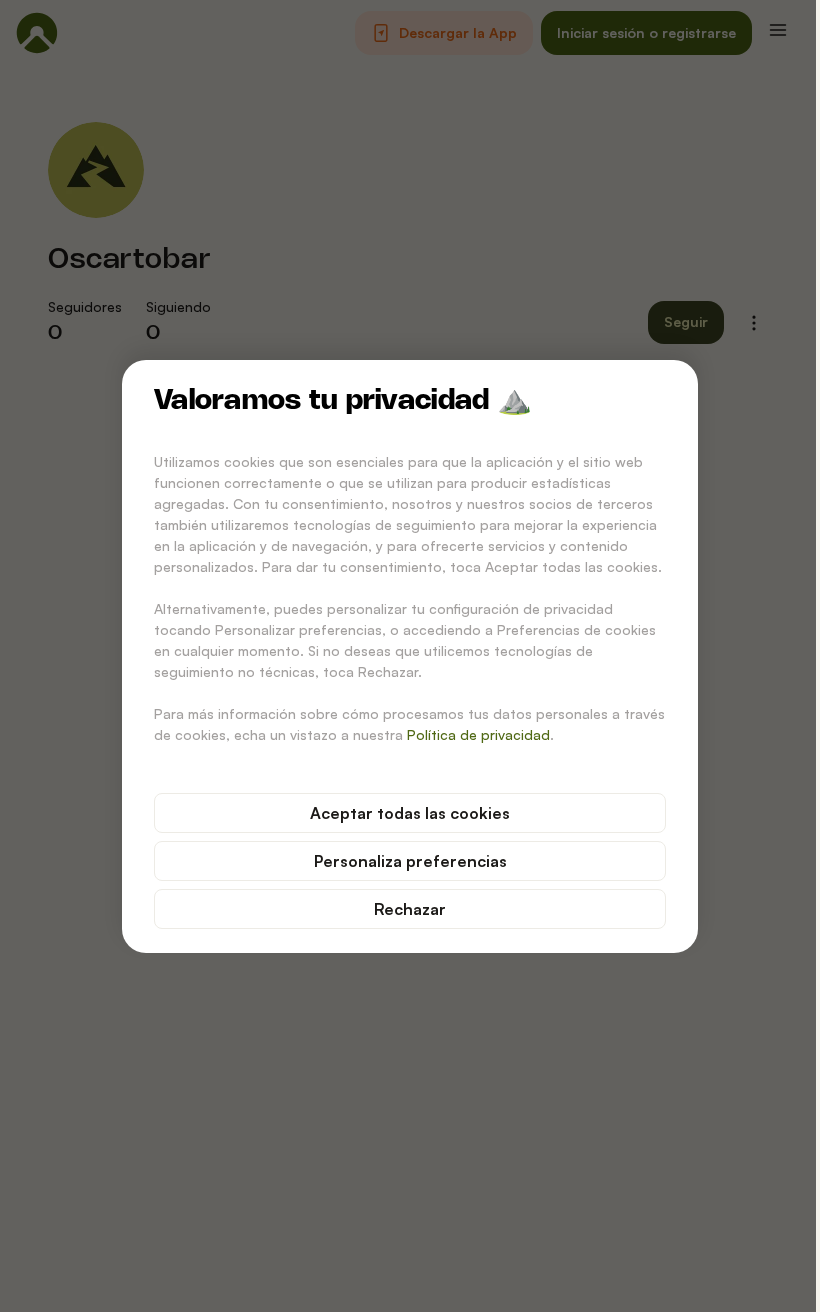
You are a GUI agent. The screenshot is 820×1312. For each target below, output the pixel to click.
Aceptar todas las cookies (410, 813)
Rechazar (410, 909)
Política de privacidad (478, 734)
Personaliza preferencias (410, 861)
